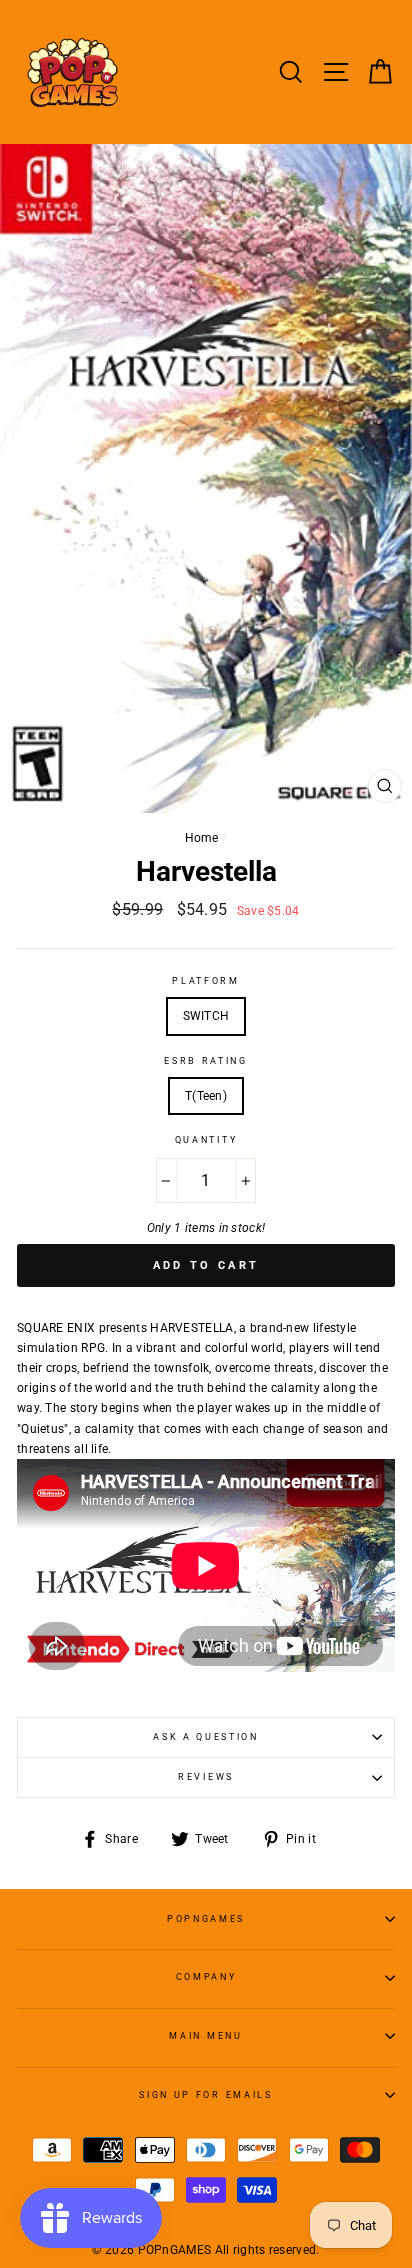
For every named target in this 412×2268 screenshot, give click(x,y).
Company (206, 1977)
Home (202, 838)
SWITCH (206, 1016)
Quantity (206, 1140)
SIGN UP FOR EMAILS (205, 2095)
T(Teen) (206, 1096)
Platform (205, 981)
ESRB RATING (205, 1061)
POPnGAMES (206, 1919)
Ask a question (206, 1737)
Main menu (205, 2036)
